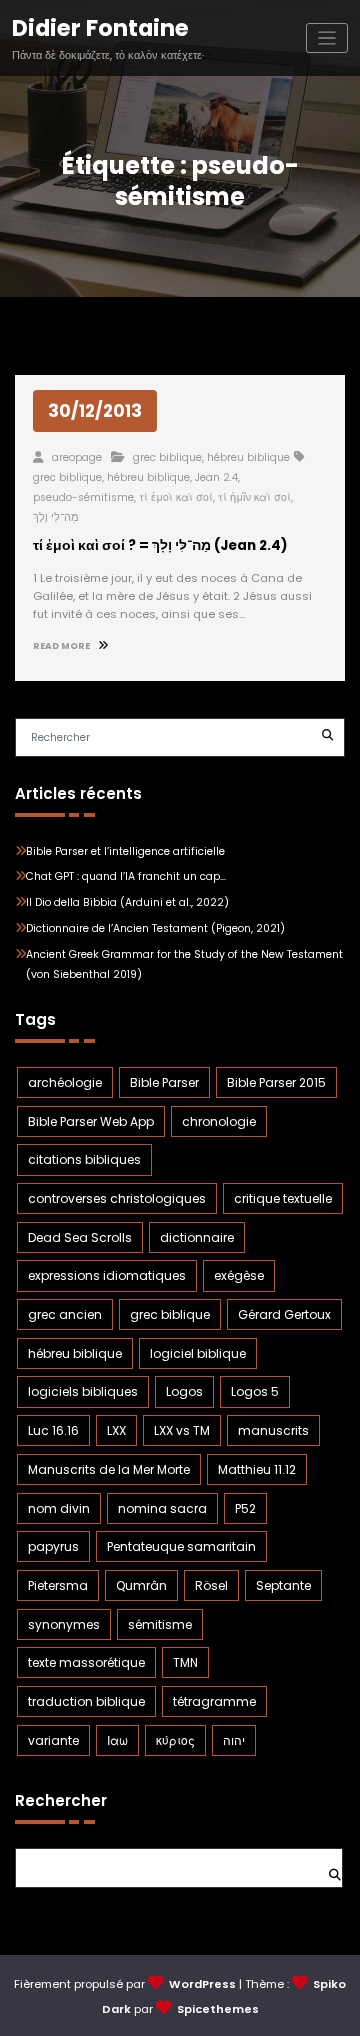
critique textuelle (283, 1198)
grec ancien (65, 1314)
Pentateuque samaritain (181, 1546)
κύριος (175, 1740)
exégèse (239, 1275)
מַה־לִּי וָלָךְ (56, 517)
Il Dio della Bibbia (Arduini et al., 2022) (127, 902)
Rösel (211, 1585)
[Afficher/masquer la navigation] (327, 38)
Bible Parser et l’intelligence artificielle (125, 851)
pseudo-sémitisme (83, 497)
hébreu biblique (248, 457)
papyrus (53, 1546)
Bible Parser (164, 1082)
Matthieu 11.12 (257, 1469)
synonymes (64, 1624)
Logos (184, 1391)
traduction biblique (86, 1701)
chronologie (219, 1121)
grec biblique (167, 457)
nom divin (59, 1508)
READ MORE (62, 646)
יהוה (234, 1740)
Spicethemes (218, 2009)
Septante (283, 1585)
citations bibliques (84, 1159)
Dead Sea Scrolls (80, 1237)
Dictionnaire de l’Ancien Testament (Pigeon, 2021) (155, 928)
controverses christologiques (117, 1198)
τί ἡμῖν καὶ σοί (254, 497)
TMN (185, 1662)
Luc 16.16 (53, 1430)
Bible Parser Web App (91, 1121)
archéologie (65, 1082)
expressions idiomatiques (107, 1275)
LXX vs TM (182, 1430)
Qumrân (141, 1585)
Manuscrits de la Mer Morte (109, 1469)
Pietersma (58, 1585)
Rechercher (61, 1800)
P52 (245, 1508)
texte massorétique (86, 1662)
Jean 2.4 (216, 477)
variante (53, 1740)
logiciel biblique (198, 1353)
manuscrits (273, 1430)
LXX (116, 1430)
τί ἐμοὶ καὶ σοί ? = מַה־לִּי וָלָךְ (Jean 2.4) (160, 545)
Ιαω (117, 1740)
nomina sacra (162, 1508)
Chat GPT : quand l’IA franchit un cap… (126, 876)
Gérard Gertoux (284, 1314)
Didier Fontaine (100, 28)
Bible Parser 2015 (276, 1082)
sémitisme (160, 1624)
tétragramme (214, 1701)
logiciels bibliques (83, 1391)
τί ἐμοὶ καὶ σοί (176, 497)
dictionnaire (197, 1237)
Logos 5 (255, 1391)
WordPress (202, 1984)
